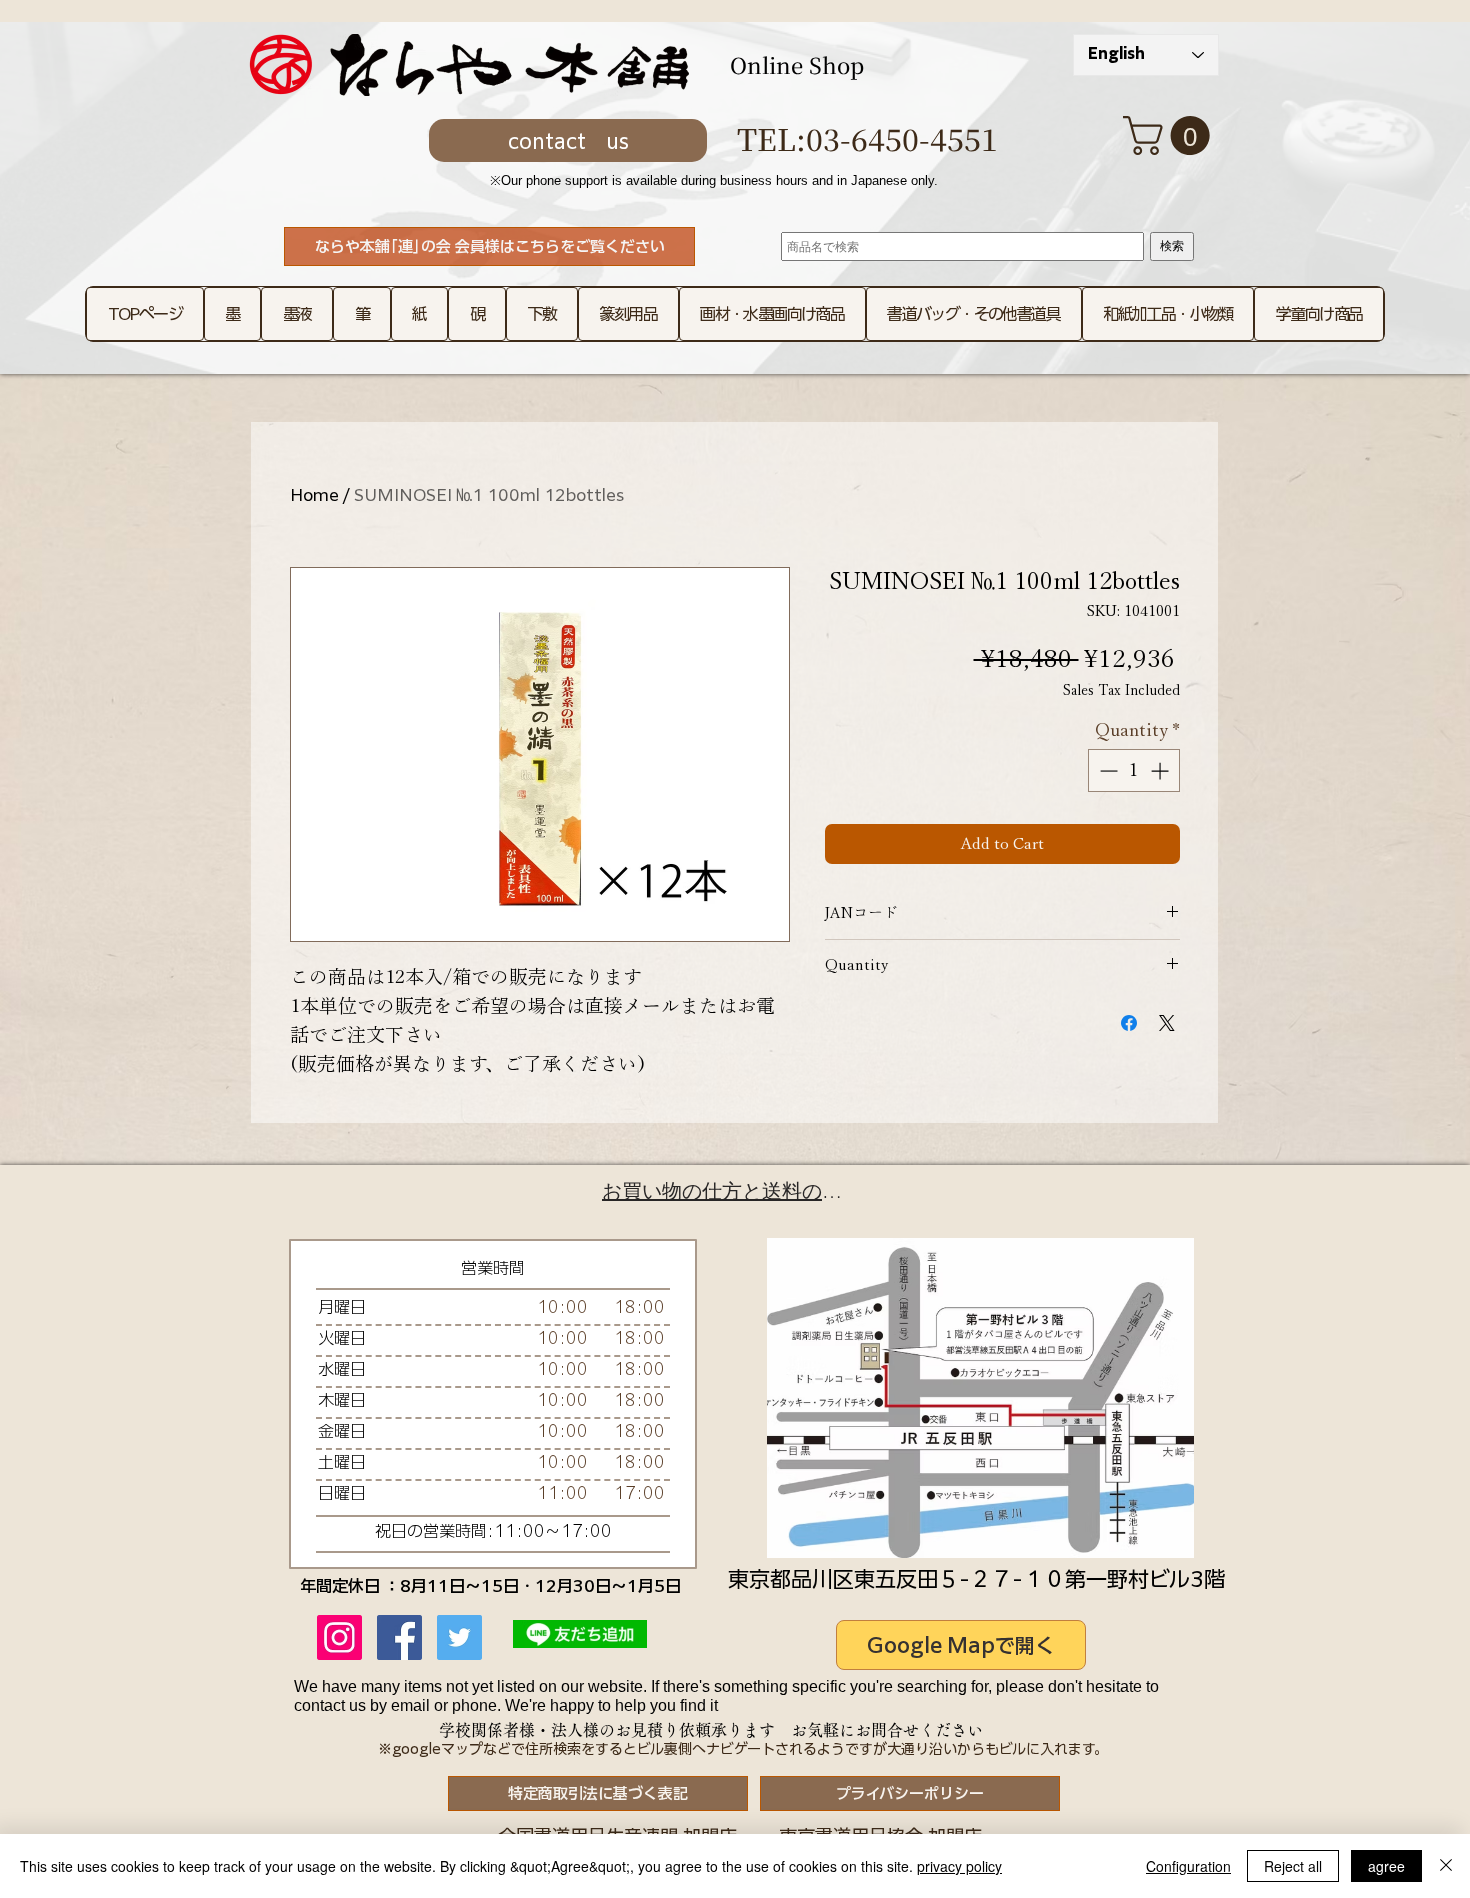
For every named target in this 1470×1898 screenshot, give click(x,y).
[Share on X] (1167, 1023)
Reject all (1293, 1866)
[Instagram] (339, 1637)
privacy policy (959, 1866)
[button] (1171, 135)
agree (1386, 1866)
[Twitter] (459, 1637)
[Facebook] (399, 1637)
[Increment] (1161, 770)
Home (314, 495)
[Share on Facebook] (1129, 1023)
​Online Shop (797, 64)
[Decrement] (1106, 770)
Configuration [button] (1188, 1866)
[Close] (1446, 1866)
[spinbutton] (1134, 770)
